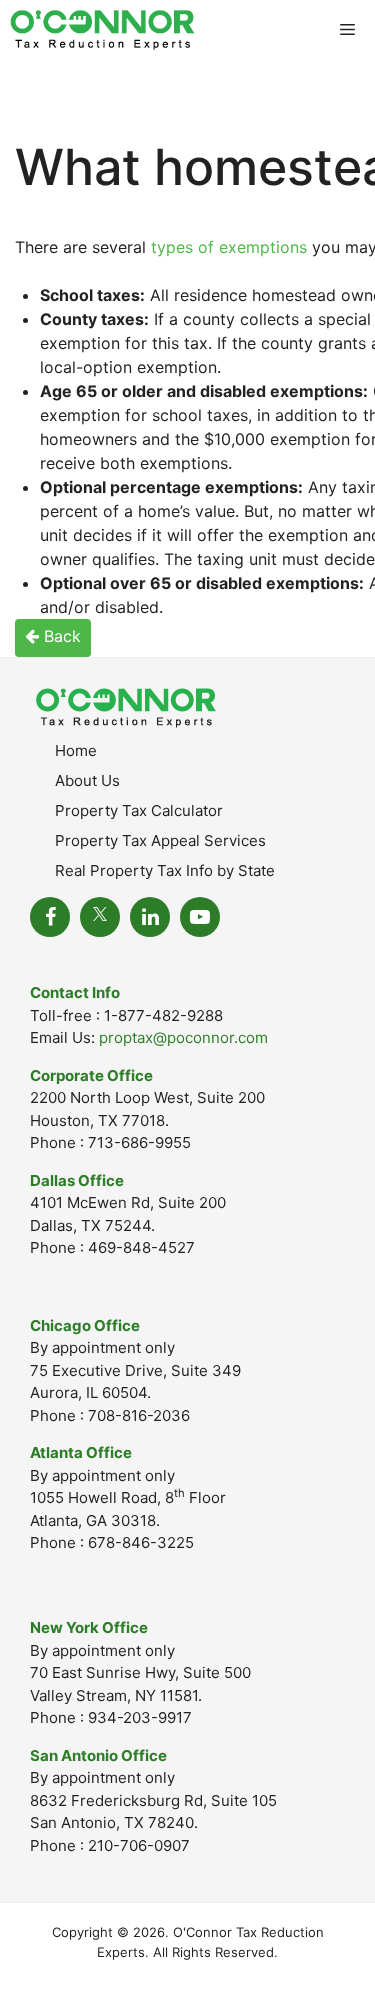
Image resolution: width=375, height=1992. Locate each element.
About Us (87, 780)
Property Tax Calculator (139, 810)
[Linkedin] (150, 917)
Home (76, 750)
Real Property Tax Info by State (165, 870)
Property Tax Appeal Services (160, 840)
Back (60, 636)
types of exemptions (229, 247)
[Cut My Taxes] (102, 30)
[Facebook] (50, 917)
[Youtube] (200, 917)
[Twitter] (100, 917)
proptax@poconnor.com (183, 1037)
